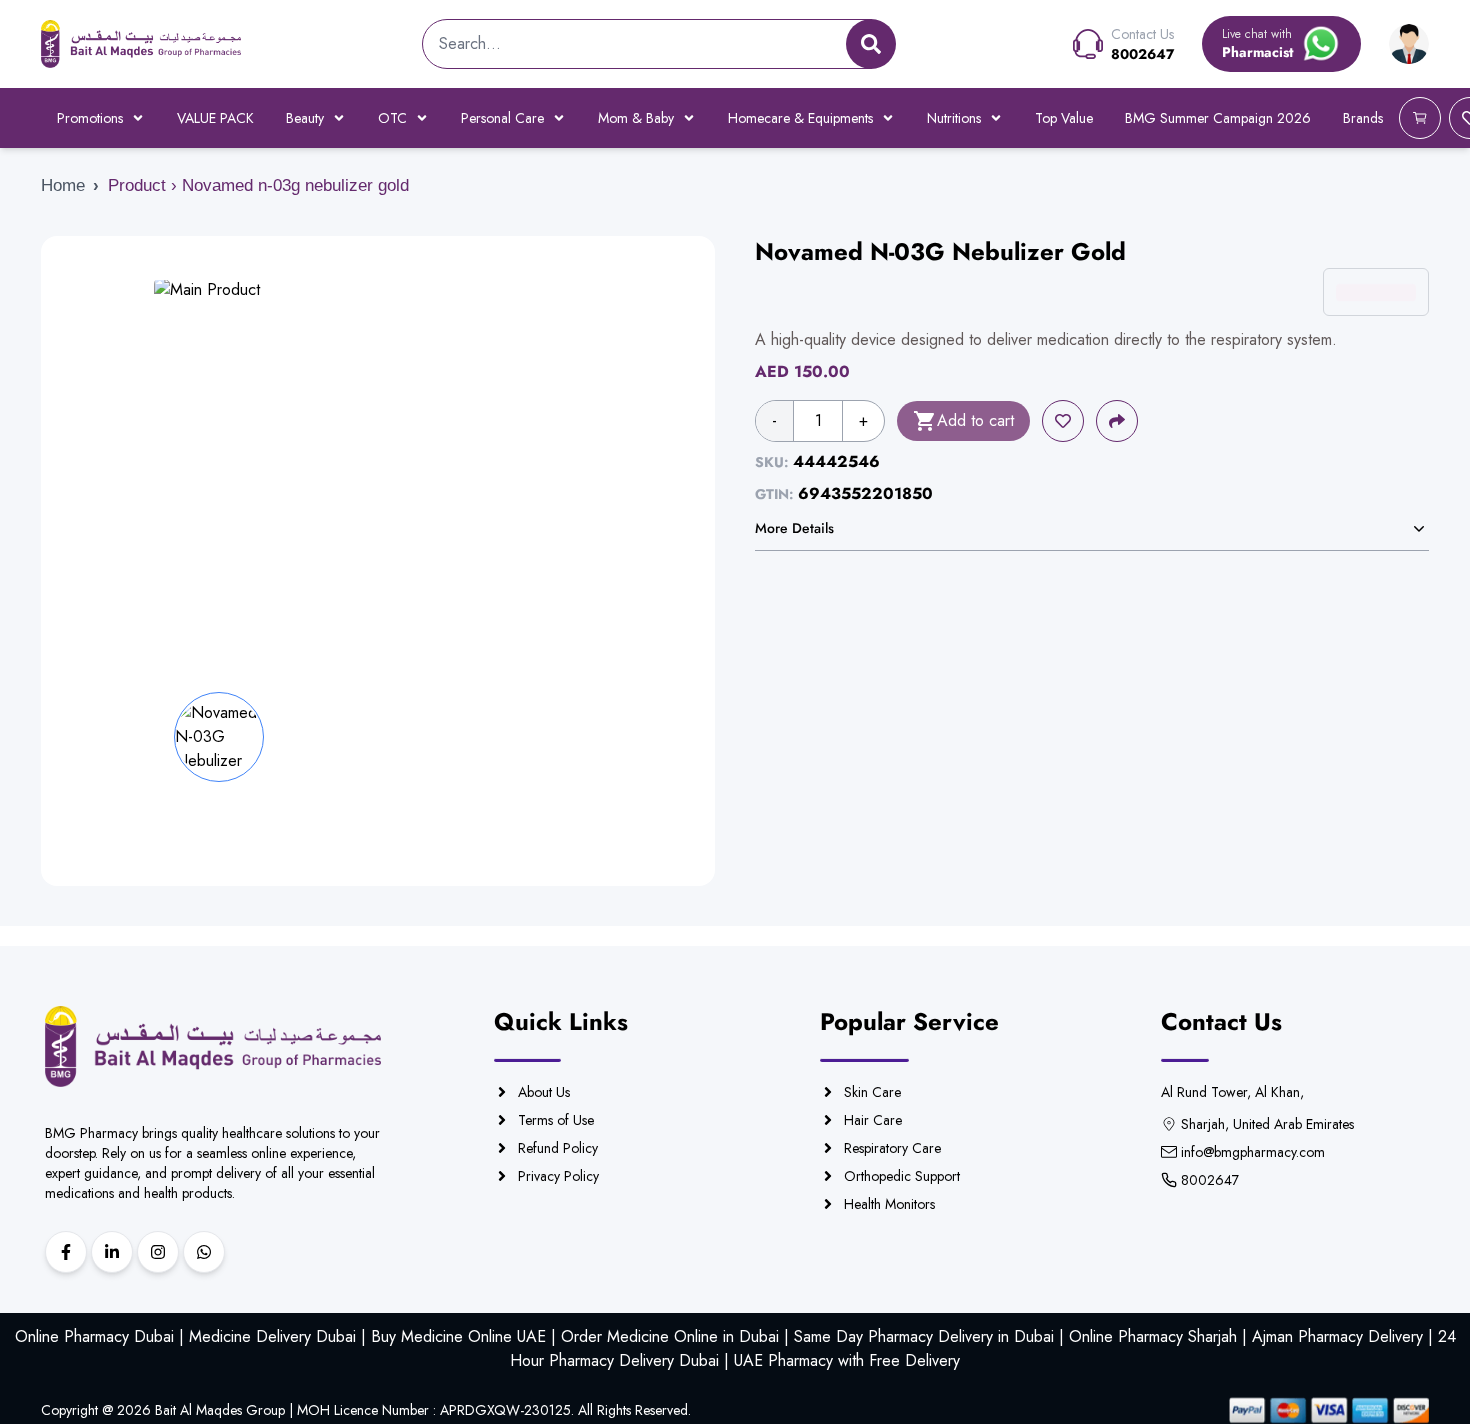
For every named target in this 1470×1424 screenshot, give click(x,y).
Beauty (305, 118)
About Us (544, 1092)
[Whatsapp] (204, 1252)
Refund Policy (558, 1148)
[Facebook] (66, 1252)
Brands (1363, 118)
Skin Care (872, 1092)
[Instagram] (158, 1252)
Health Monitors (889, 1204)
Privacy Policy (558, 1176)
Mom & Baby (636, 118)
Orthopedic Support (902, 1176)
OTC (392, 118)
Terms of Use (556, 1120)
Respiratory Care (892, 1148)
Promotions (90, 118)
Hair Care (873, 1120)
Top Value (1064, 118)
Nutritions (954, 118)
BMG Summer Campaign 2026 (1218, 118)
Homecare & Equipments (800, 118)
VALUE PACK (215, 118)
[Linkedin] (112, 1252)
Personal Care (502, 118)
